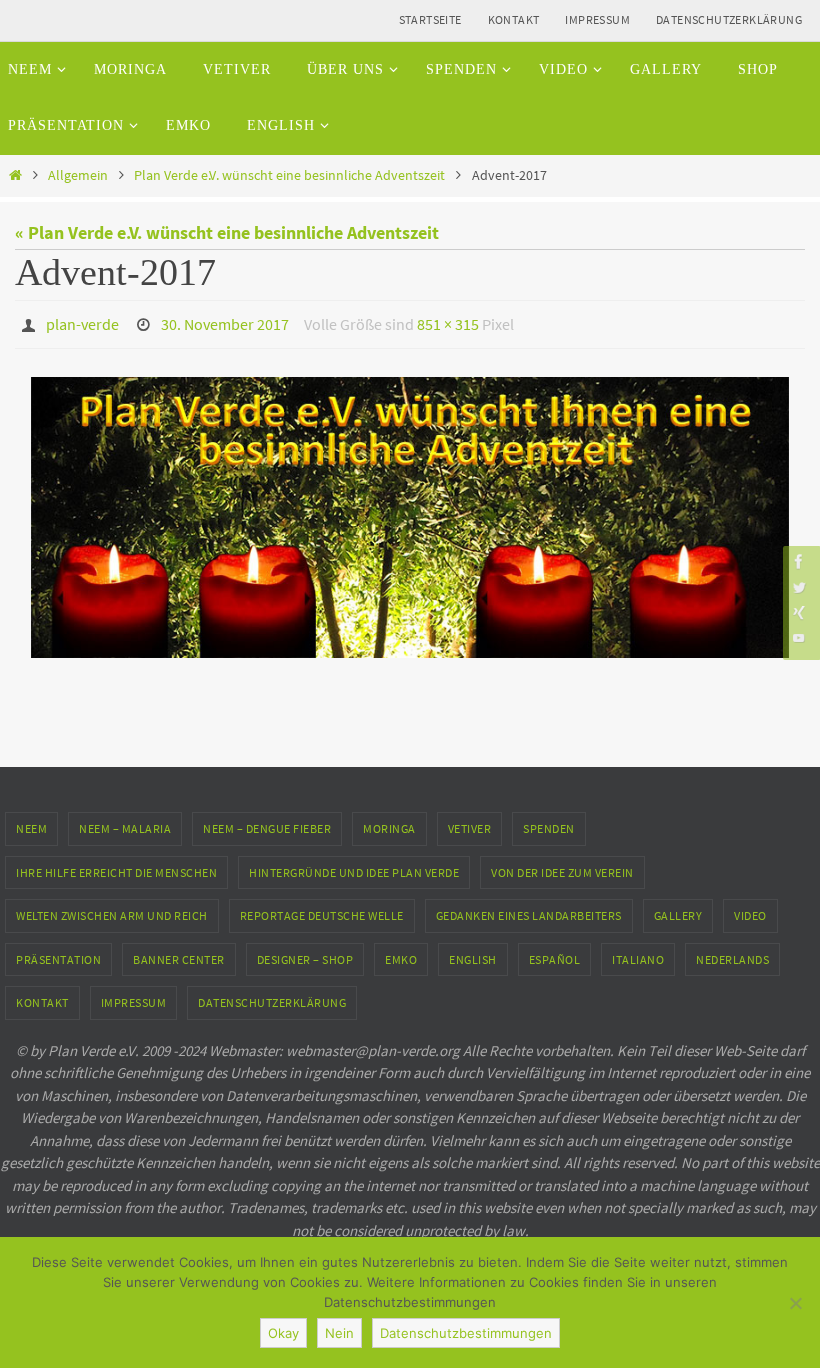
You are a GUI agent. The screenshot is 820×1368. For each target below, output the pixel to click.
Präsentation (58, 953)
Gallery (678, 910)
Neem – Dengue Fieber (267, 822)
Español (555, 953)
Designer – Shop (305, 953)
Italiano (638, 953)
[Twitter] (799, 586)
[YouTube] (799, 637)
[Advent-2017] (410, 512)
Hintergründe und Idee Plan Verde (354, 866)
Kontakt (514, 19)
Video (750, 910)
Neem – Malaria (125, 822)
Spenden (549, 822)
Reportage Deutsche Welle (322, 910)
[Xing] (799, 612)
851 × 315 (448, 322)
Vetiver (470, 822)
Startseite (430, 19)
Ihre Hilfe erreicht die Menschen (116, 866)
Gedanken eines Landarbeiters (529, 910)
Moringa (389, 822)
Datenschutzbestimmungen (466, 1333)
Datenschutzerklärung (729, 19)
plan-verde (82, 322)
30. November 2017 (225, 322)
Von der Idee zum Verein (562, 866)
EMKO (401, 953)
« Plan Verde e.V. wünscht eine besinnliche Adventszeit (227, 232)
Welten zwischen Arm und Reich (112, 910)
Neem (31, 822)
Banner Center (179, 953)
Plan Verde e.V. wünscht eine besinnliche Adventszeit (289, 175)
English (473, 953)
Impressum (597, 19)
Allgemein (78, 175)
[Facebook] (799, 561)
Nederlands (732, 953)
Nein (339, 1333)
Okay (283, 1333)
